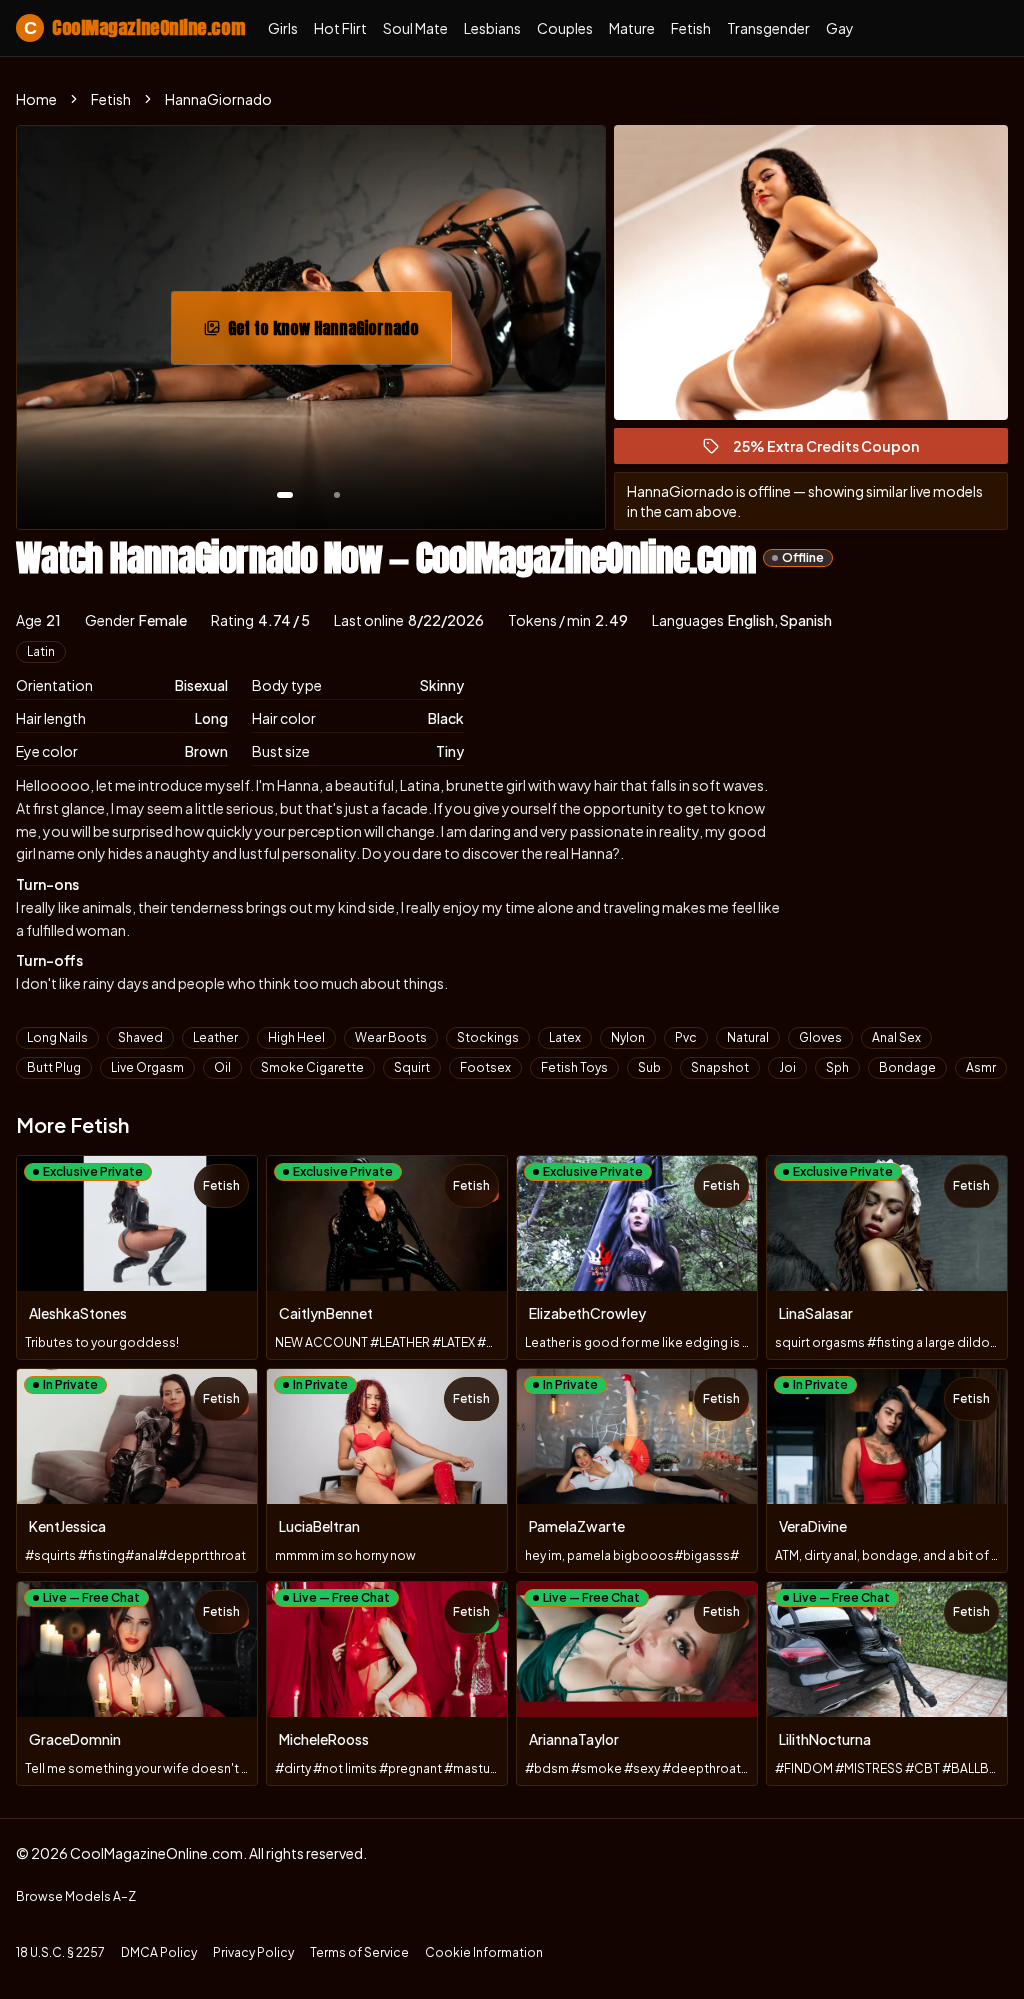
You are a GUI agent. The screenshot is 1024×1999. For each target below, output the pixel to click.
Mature (632, 28)
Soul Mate (415, 28)
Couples (565, 28)
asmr (981, 1067)
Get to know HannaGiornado (335, 334)
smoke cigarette (312, 1067)
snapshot (720, 1067)
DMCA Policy (159, 1952)
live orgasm (147, 1067)
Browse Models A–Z (76, 1896)
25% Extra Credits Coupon (835, 450)
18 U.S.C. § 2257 (60, 1952)
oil (222, 1067)
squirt (412, 1067)
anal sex (896, 1037)
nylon (628, 1037)
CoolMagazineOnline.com (134, 27)
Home (36, 99)
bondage (907, 1067)
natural (748, 1037)
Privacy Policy (253, 1952)
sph (837, 1067)
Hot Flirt (340, 28)
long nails (57, 1037)
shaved (140, 1037)
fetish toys (574, 1067)
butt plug (54, 1067)
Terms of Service (359, 1952)
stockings (488, 1037)
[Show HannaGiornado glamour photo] (337, 495)
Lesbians (492, 28)
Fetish (691, 28)
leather (215, 1037)
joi (787, 1067)
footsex (485, 1067)
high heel (296, 1037)
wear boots (391, 1037)
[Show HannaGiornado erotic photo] (285, 495)
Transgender (768, 28)
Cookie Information (484, 1952)
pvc (686, 1037)
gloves (820, 1037)
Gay (840, 28)
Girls (283, 28)
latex (565, 1037)
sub (649, 1067)
